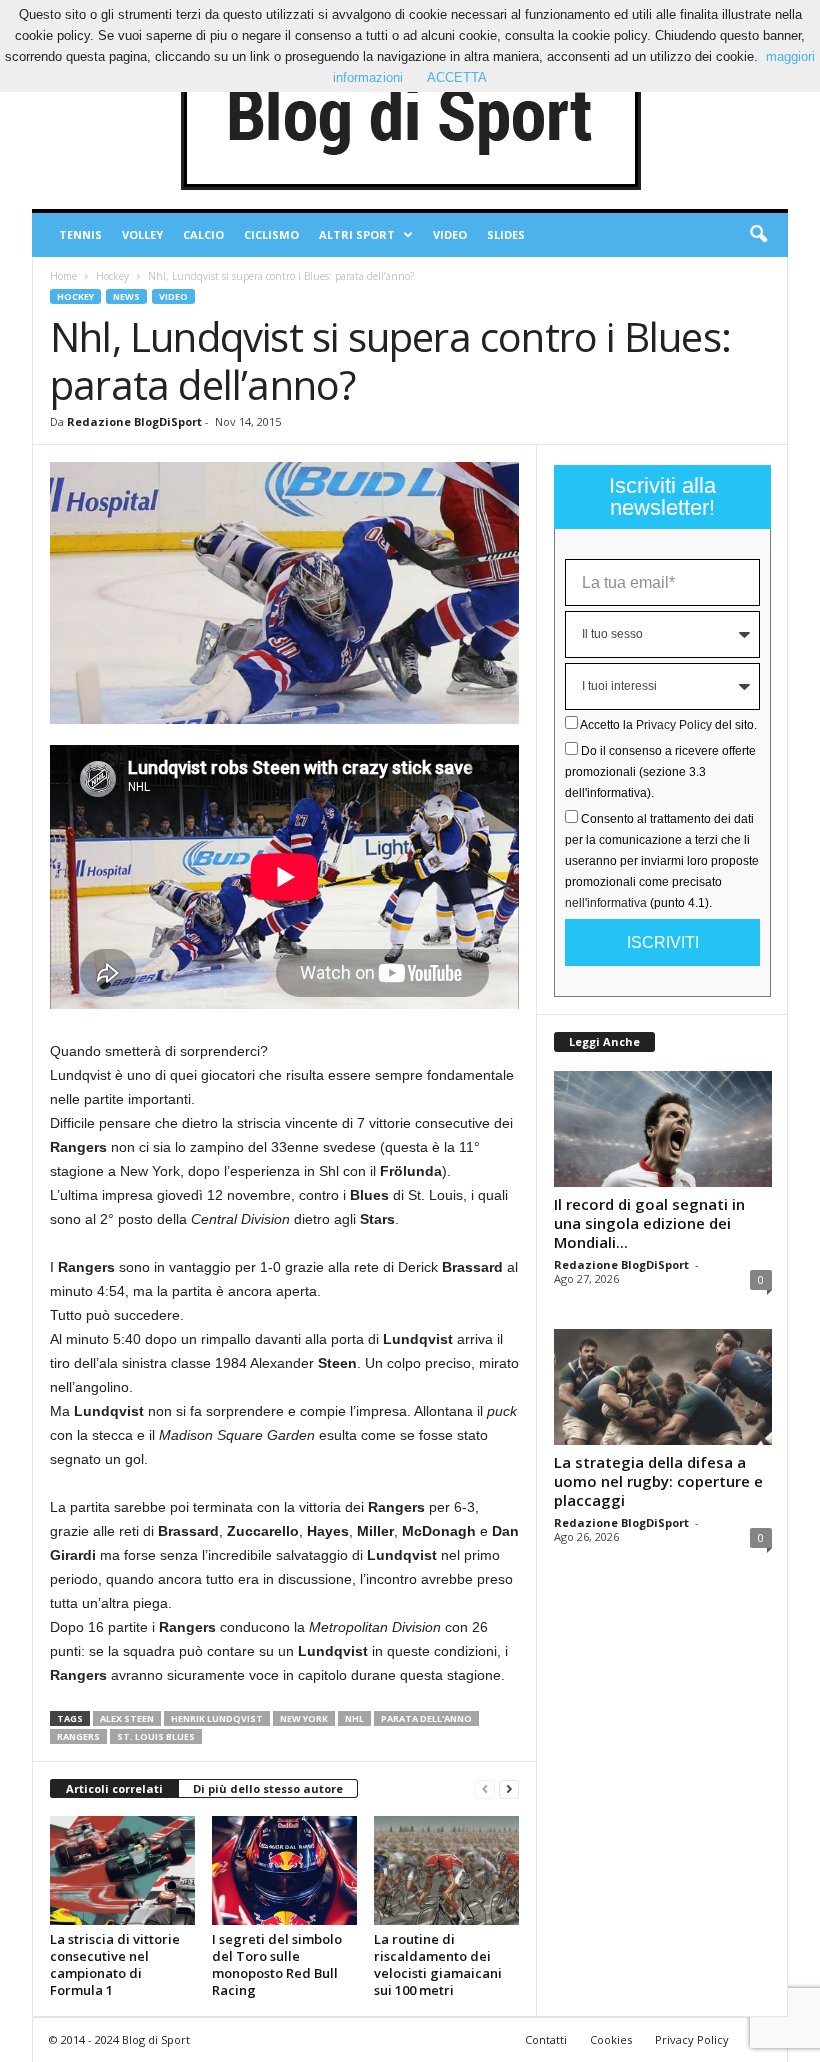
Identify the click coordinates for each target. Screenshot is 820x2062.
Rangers (78, 1736)
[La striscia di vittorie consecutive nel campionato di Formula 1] (122, 1870)
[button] (758, 235)
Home (63, 276)
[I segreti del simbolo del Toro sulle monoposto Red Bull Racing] (284, 1870)
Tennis (80, 234)
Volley (142, 234)
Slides (506, 234)
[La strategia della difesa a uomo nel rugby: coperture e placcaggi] (663, 1387)
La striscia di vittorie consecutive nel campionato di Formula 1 (115, 1964)
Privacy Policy (674, 725)
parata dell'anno (426, 1718)
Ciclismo (271, 234)
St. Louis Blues (156, 1736)
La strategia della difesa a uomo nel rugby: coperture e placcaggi (658, 1481)
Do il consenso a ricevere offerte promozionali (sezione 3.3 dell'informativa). (660, 772)
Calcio (203, 234)
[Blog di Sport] (410, 119)
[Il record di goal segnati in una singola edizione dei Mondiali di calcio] (663, 1129)
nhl (354, 1718)
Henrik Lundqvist (217, 1718)
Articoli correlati (114, 1788)
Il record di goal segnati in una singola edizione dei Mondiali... (649, 1223)
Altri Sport (357, 234)
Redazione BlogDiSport (134, 421)
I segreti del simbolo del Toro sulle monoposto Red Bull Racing (277, 1964)
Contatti (546, 2039)
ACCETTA (457, 77)
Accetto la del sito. (668, 725)
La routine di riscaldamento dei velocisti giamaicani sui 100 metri (438, 1964)
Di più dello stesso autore (268, 1788)
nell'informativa (606, 903)
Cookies (611, 2039)
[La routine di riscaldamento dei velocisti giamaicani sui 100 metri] (446, 1870)
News (126, 296)
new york (304, 1718)
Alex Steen (127, 1718)
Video (450, 234)
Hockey (112, 276)
